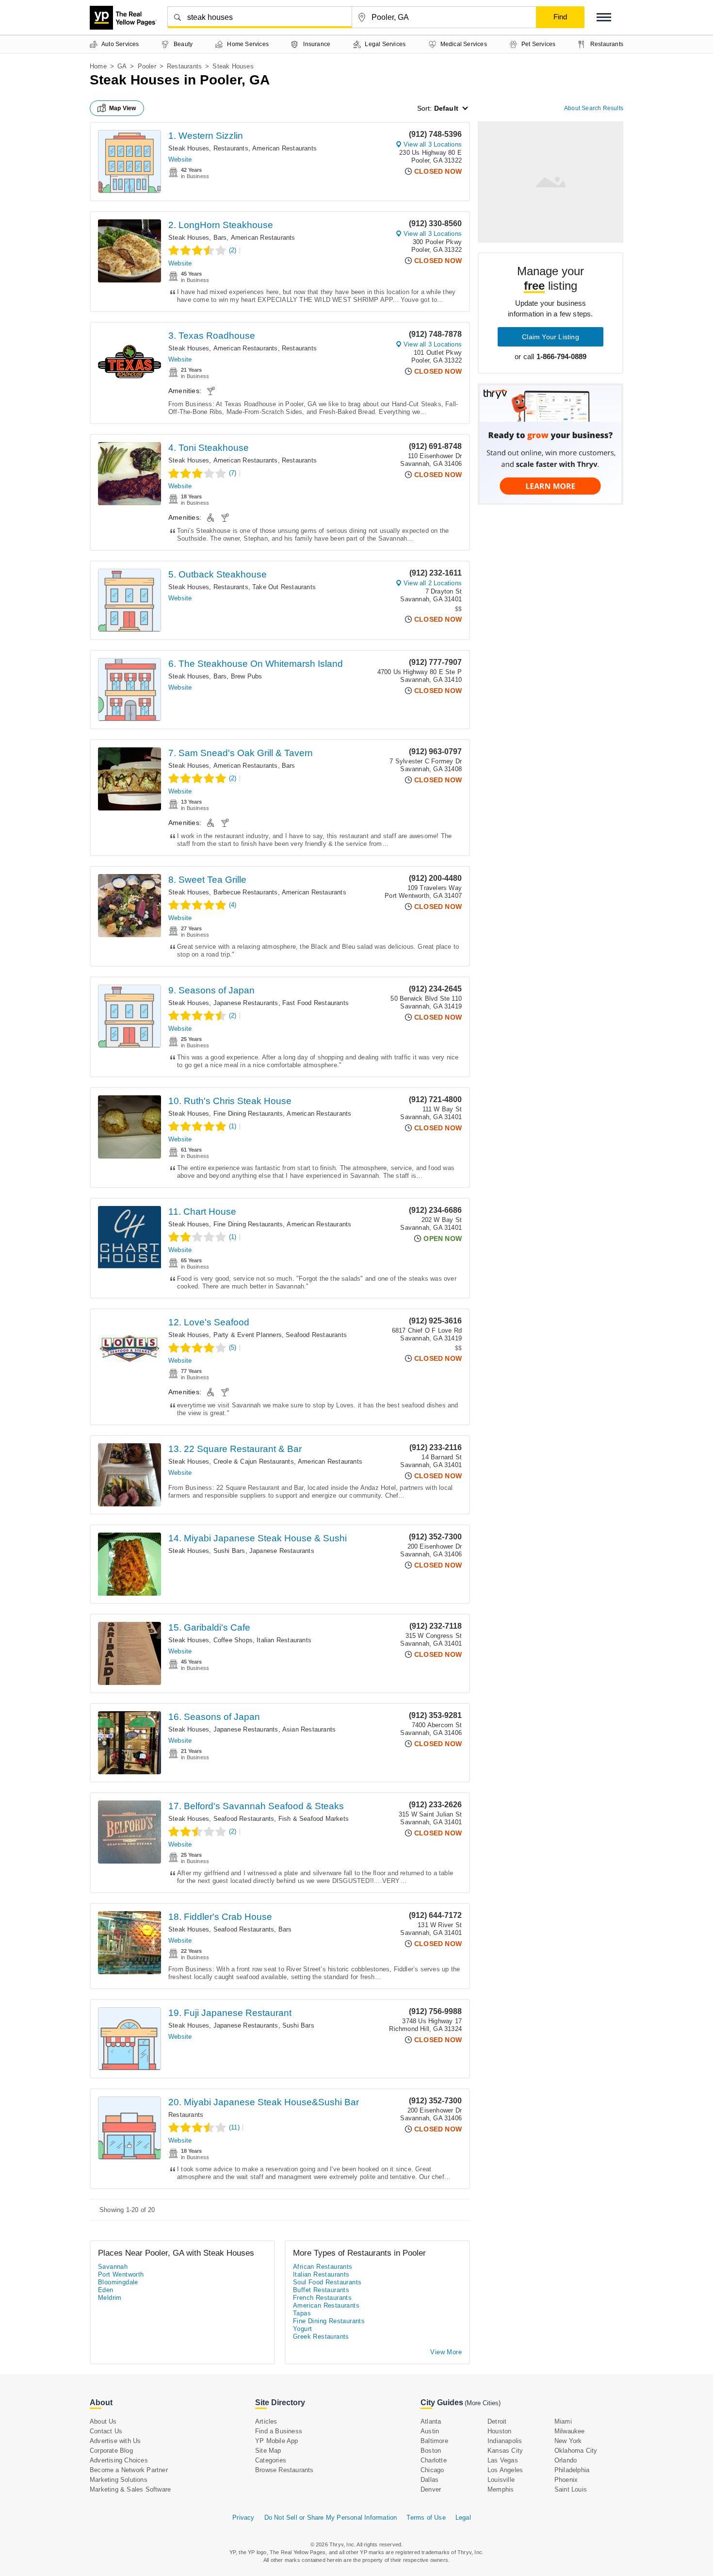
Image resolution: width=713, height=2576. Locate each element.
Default (446, 108)
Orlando (566, 2460)
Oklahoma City (576, 2451)
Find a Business (279, 2431)
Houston (499, 2431)
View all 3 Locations (433, 144)
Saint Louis (571, 2489)
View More (446, 2352)
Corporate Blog (111, 2451)
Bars (220, 238)
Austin (430, 2431)
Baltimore (434, 2441)
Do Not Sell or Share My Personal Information (331, 2518)
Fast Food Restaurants (316, 1003)
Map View (123, 108)
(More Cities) (483, 2403)
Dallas (429, 2480)
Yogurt (302, 2329)
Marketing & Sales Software (130, 2489)
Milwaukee (570, 2431)
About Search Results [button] (594, 108)
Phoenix (566, 2480)
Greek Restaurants (321, 2337)
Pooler (147, 66)
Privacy (243, 2518)
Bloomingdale (118, 2282)
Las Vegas (503, 2460)
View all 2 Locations (433, 583)
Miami (563, 2421)
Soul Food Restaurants (327, 2282)
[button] (604, 17)
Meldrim (110, 2298)
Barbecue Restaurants (246, 892)
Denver (431, 2489)
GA (122, 66)
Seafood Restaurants (316, 1335)
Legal (463, 2518)
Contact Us (106, 2431)
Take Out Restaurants (284, 587)
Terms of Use (426, 2518)
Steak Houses (189, 148)
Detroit (497, 2421)
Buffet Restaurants (321, 2290)
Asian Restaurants (309, 1729)
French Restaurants (322, 2298)
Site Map (268, 2451)
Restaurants (184, 66)
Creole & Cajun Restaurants (254, 1461)
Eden (106, 2290)
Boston (431, 2451)
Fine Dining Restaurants (248, 1114)
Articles (266, 2421)
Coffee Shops (233, 1640)
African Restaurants (323, 2267)
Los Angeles (505, 2470)
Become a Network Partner (129, 2470)
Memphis (501, 2489)
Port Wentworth (121, 2274)
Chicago (432, 2470)
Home (98, 66)
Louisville (501, 2480)
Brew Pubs (247, 676)
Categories (271, 2460)
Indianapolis (505, 2441)
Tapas (302, 2313)
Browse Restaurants (284, 2470)
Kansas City (505, 2451)
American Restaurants (284, 148)
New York (568, 2441)
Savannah (113, 2267)
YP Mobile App (277, 2441)
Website (180, 159)
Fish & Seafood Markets (314, 1819)
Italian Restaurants (284, 1640)
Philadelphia (572, 2470)
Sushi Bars (229, 1551)
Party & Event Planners (248, 1335)
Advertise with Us (115, 2441)
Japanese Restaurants (246, 1003)
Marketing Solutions (119, 2480)
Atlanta (431, 2421)
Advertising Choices (119, 2460)
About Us (103, 2421)
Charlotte (434, 2460)
